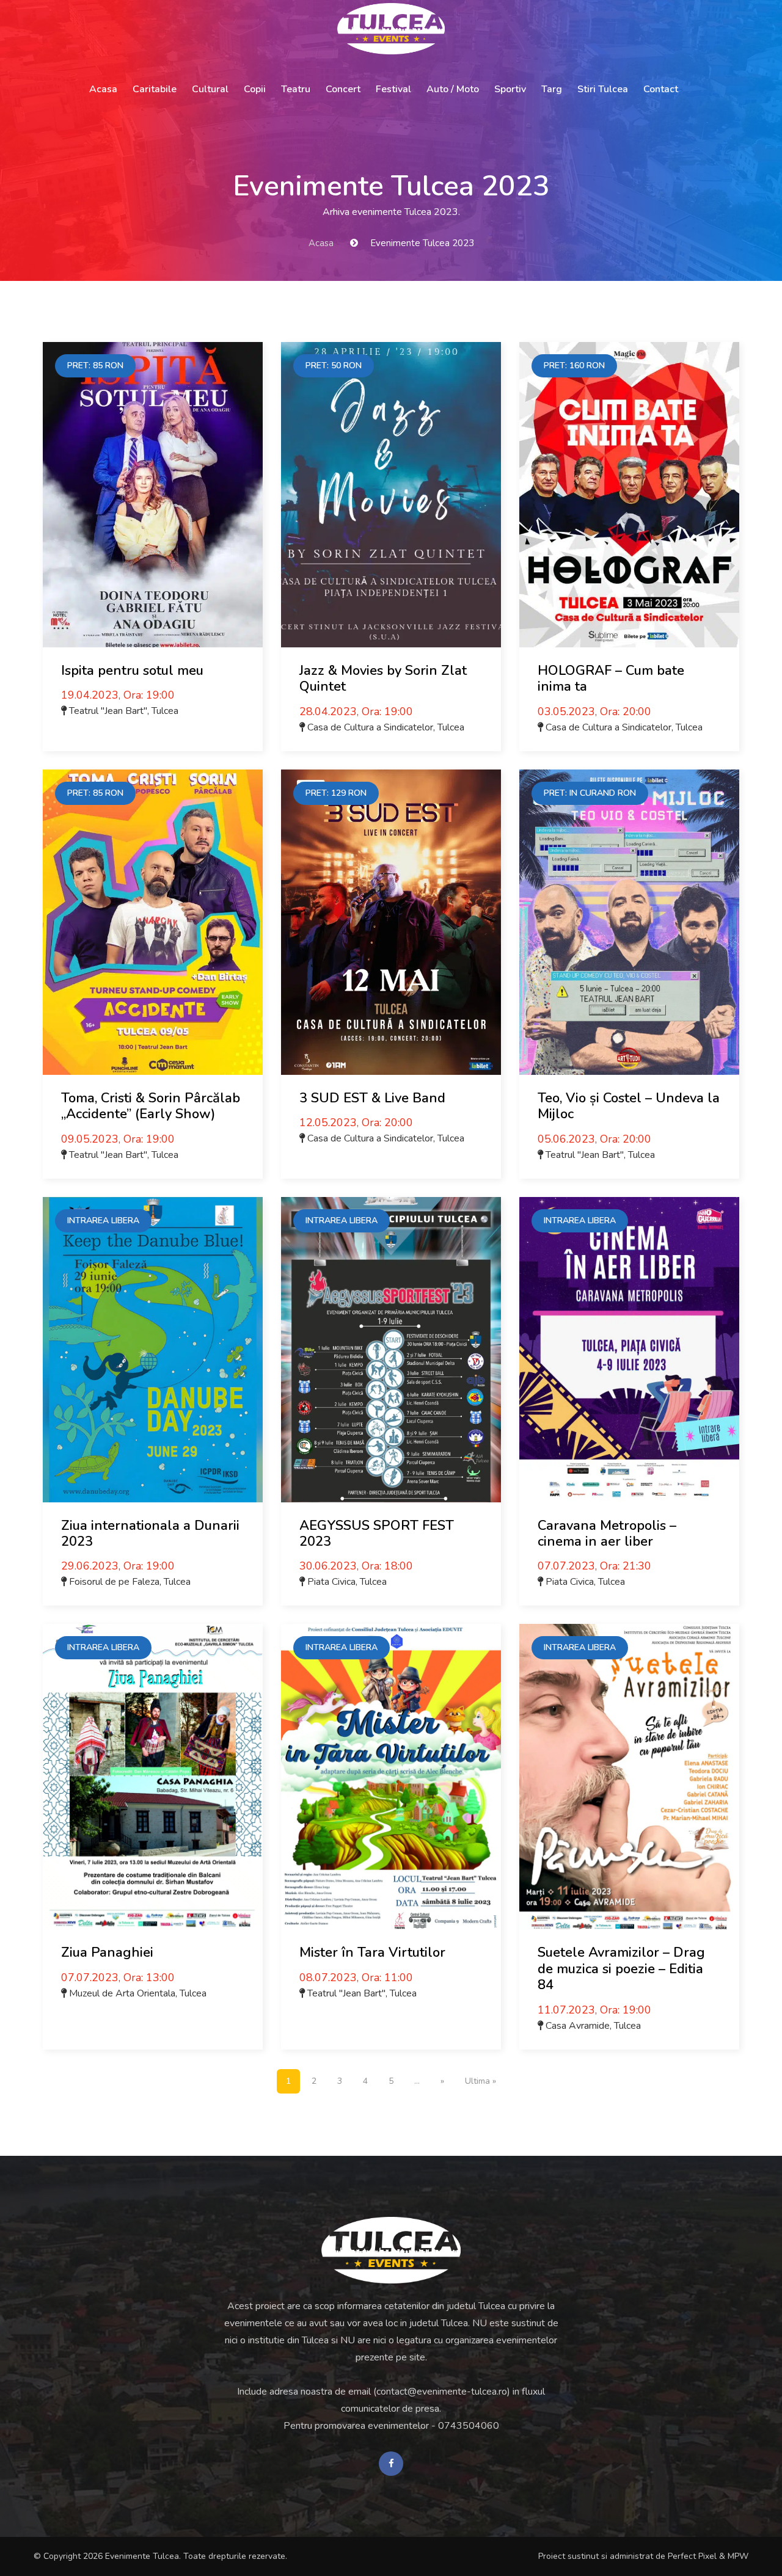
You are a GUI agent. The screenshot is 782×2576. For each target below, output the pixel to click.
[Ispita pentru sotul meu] (153, 495)
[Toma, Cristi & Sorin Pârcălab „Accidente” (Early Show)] (153, 922)
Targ (552, 89)
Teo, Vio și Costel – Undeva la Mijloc (629, 1106)
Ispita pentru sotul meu (132, 671)
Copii (255, 89)
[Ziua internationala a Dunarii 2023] (153, 1350)
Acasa (103, 89)
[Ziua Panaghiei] (153, 1777)
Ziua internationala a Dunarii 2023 (150, 1534)
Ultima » (481, 2081)
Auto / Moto (453, 89)
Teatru (296, 89)
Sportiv (510, 89)
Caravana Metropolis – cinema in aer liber (607, 1534)
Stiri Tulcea (603, 89)
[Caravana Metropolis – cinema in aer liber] (629, 1350)
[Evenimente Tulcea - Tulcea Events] (391, 29)
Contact (661, 89)
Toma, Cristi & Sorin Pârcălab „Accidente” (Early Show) (151, 1106)
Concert (343, 89)
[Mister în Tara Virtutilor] (391, 1777)
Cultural (210, 89)
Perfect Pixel (692, 2556)
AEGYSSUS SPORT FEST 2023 (377, 1534)
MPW (738, 2556)
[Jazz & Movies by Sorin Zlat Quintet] (391, 495)
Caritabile (155, 89)
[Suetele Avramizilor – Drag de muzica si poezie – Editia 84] (629, 1777)
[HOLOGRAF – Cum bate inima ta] (629, 495)
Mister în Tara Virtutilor (372, 1952)
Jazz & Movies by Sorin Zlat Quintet (383, 679)
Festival (393, 89)
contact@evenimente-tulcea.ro (442, 2392)
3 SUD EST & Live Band (372, 1098)
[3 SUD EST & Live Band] (391, 922)
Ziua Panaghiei (107, 1952)
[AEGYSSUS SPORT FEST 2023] (391, 1350)
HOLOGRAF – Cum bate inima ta (611, 679)
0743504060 (469, 2426)
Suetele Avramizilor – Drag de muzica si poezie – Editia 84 (621, 1969)
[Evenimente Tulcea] (391, 2250)
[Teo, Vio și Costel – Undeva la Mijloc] (629, 922)
